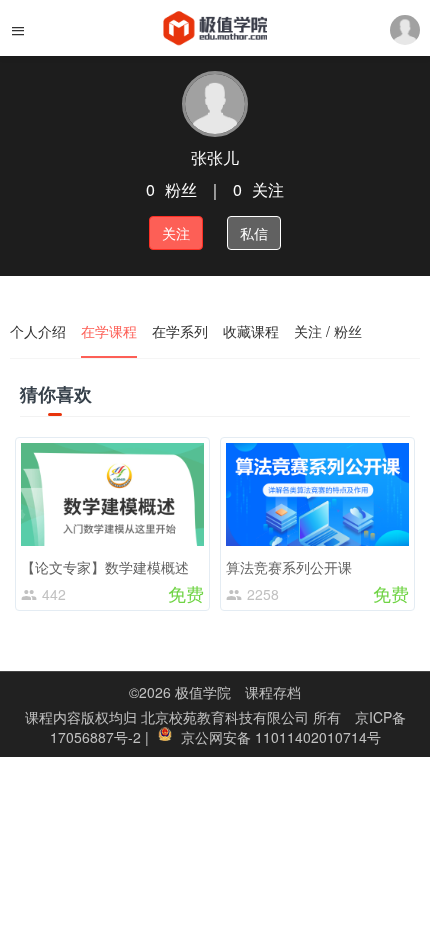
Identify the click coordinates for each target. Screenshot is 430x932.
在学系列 (180, 331)
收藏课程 (251, 331)
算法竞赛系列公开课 (289, 567)
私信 (254, 233)
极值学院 (203, 692)
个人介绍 (38, 331)
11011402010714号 (318, 737)
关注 (176, 233)
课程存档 (273, 692)
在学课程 (109, 331)
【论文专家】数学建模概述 (105, 567)
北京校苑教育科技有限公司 (227, 717)
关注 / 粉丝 (328, 331)
